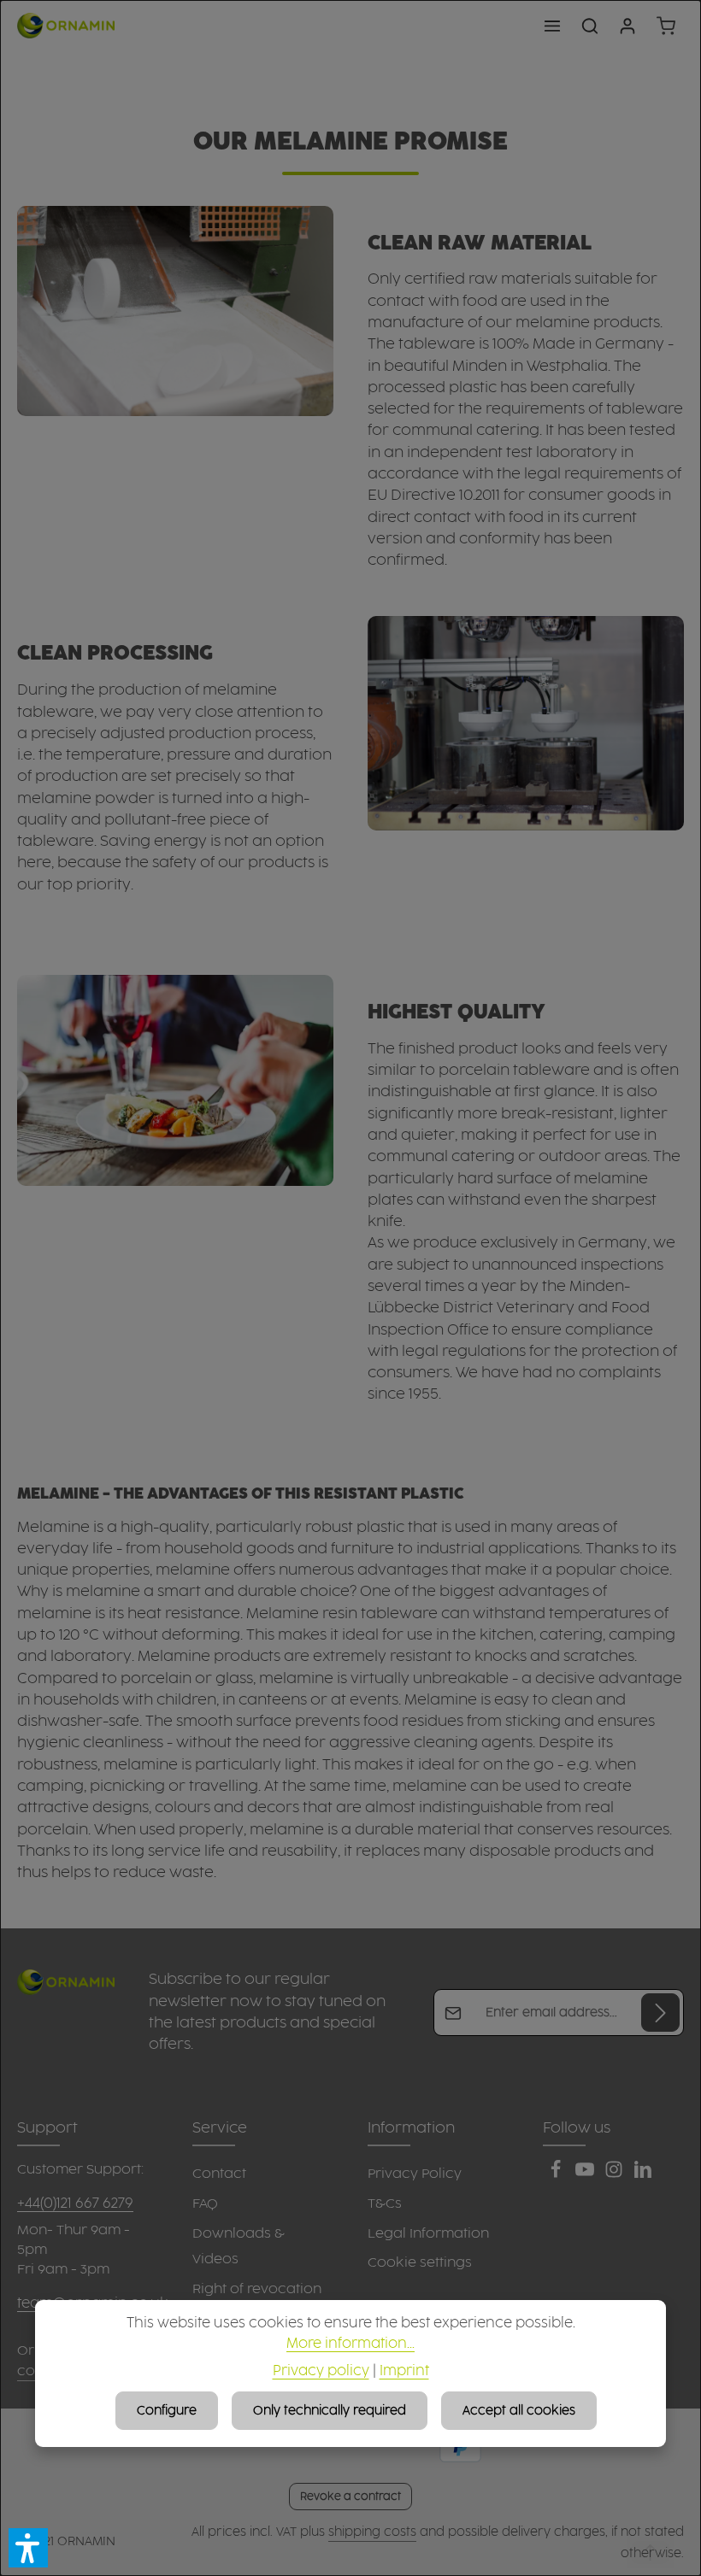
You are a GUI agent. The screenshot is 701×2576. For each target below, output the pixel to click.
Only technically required (330, 2411)
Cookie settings (420, 2263)
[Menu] (552, 26)
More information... (350, 2344)
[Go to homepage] (66, 26)
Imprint (404, 2371)
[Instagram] (616, 2175)
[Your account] (627, 26)
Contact (219, 2174)
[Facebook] (557, 2175)
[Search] (590, 26)
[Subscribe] (660, 2013)
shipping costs (372, 2532)
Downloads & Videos (239, 2247)
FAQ (205, 2204)
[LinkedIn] (643, 2175)
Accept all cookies (519, 2411)
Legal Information (428, 2234)
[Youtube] (586, 2175)
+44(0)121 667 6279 (75, 2203)
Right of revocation (257, 2289)
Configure (167, 2411)
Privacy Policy (415, 2174)
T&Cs (385, 2204)
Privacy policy (321, 2371)
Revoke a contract (350, 2497)
